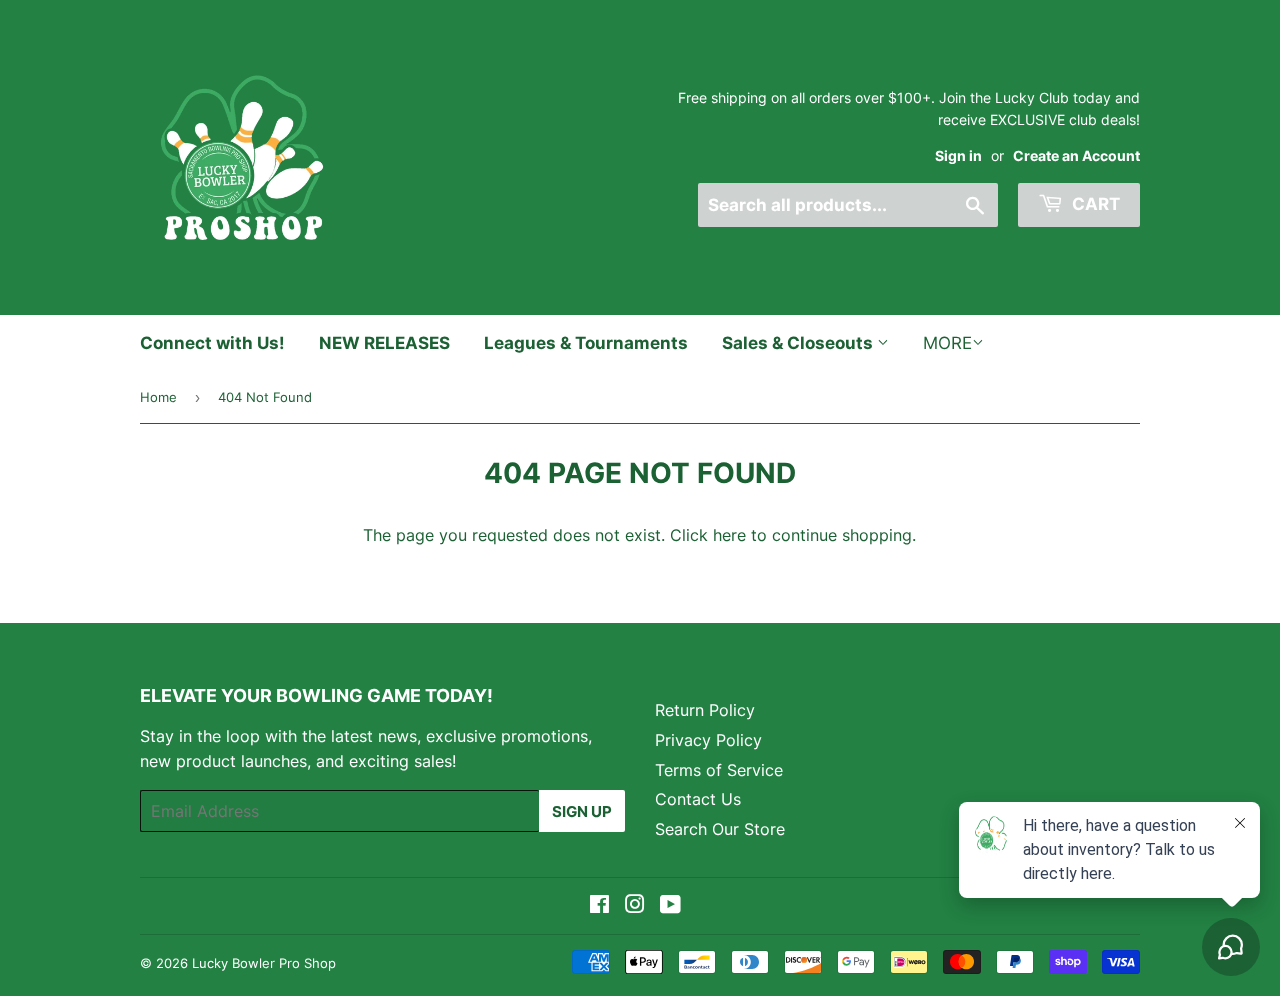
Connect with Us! (212, 343)
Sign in (958, 156)
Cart (1094, 204)
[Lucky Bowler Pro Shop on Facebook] (599, 906)
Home (158, 397)
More (947, 343)
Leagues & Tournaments (586, 343)
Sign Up (582, 811)
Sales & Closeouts (799, 343)
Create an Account (1076, 156)
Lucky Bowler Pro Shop (264, 963)
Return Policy (705, 710)
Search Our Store (720, 829)
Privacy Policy (708, 740)
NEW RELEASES (384, 343)
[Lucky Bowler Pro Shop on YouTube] (670, 906)
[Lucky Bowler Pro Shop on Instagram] (635, 906)
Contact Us (698, 799)
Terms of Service (719, 770)
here (729, 535)
